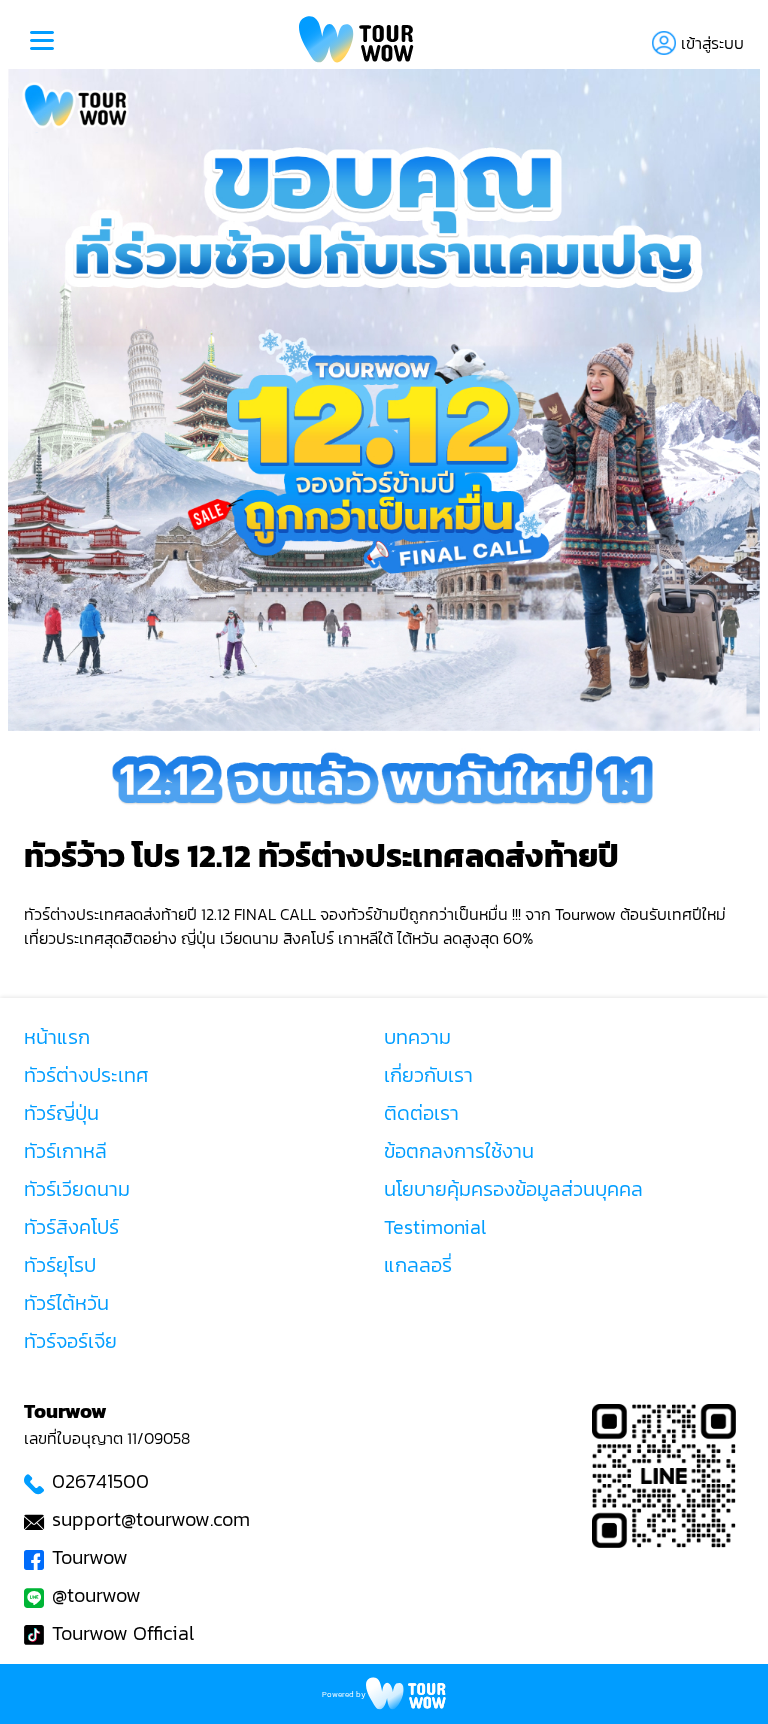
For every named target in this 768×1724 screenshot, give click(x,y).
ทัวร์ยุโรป (60, 1265)
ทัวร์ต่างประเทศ (86, 1075)
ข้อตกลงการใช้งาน (459, 1151)
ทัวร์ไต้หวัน (66, 1303)
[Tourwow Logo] (356, 42)
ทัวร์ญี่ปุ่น (61, 1113)
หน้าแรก (57, 1037)
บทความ (417, 1037)
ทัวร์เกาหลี (65, 1151)
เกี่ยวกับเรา (428, 1075)
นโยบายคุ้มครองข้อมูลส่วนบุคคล (513, 1189)
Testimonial (435, 1227)
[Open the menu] (42, 43)
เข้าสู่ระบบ (712, 43)
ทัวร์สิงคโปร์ (71, 1227)
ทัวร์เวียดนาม (77, 1189)
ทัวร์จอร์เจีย (70, 1341)
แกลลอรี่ (418, 1265)
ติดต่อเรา (421, 1113)
